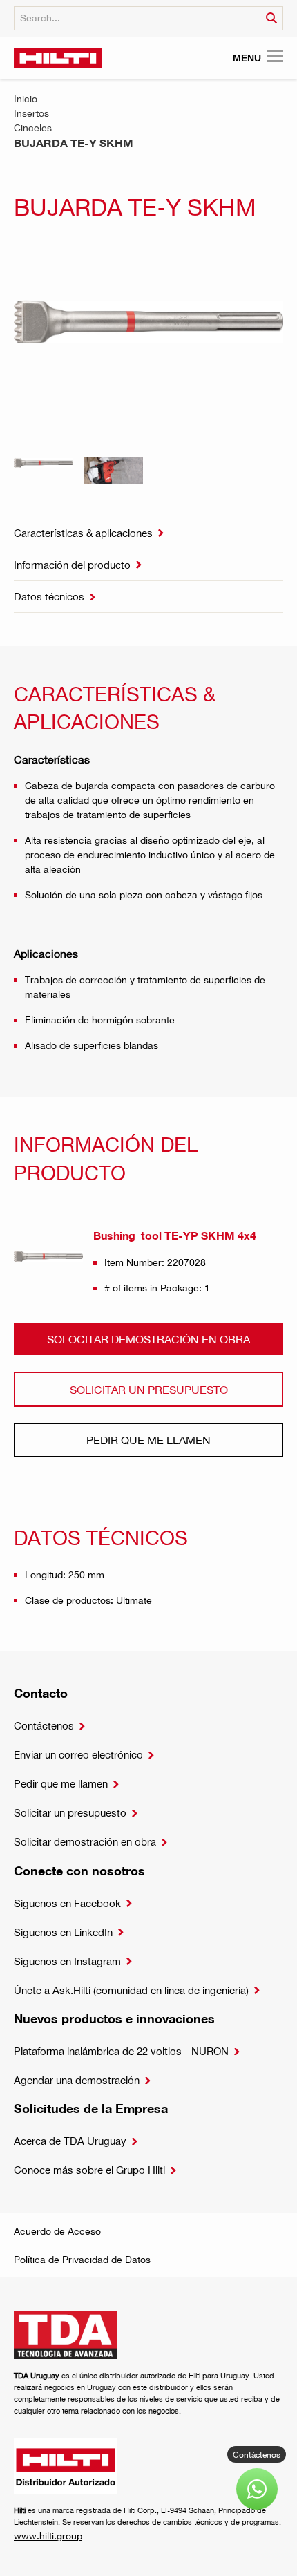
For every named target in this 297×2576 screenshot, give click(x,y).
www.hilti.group (48, 2536)
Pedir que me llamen (148, 1440)
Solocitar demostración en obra (148, 1339)
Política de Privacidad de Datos (82, 2259)
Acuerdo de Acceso (57, 2231)
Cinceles (33, 127)
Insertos (31, 113)
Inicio (26, 98)
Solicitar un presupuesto (149, 1389)
